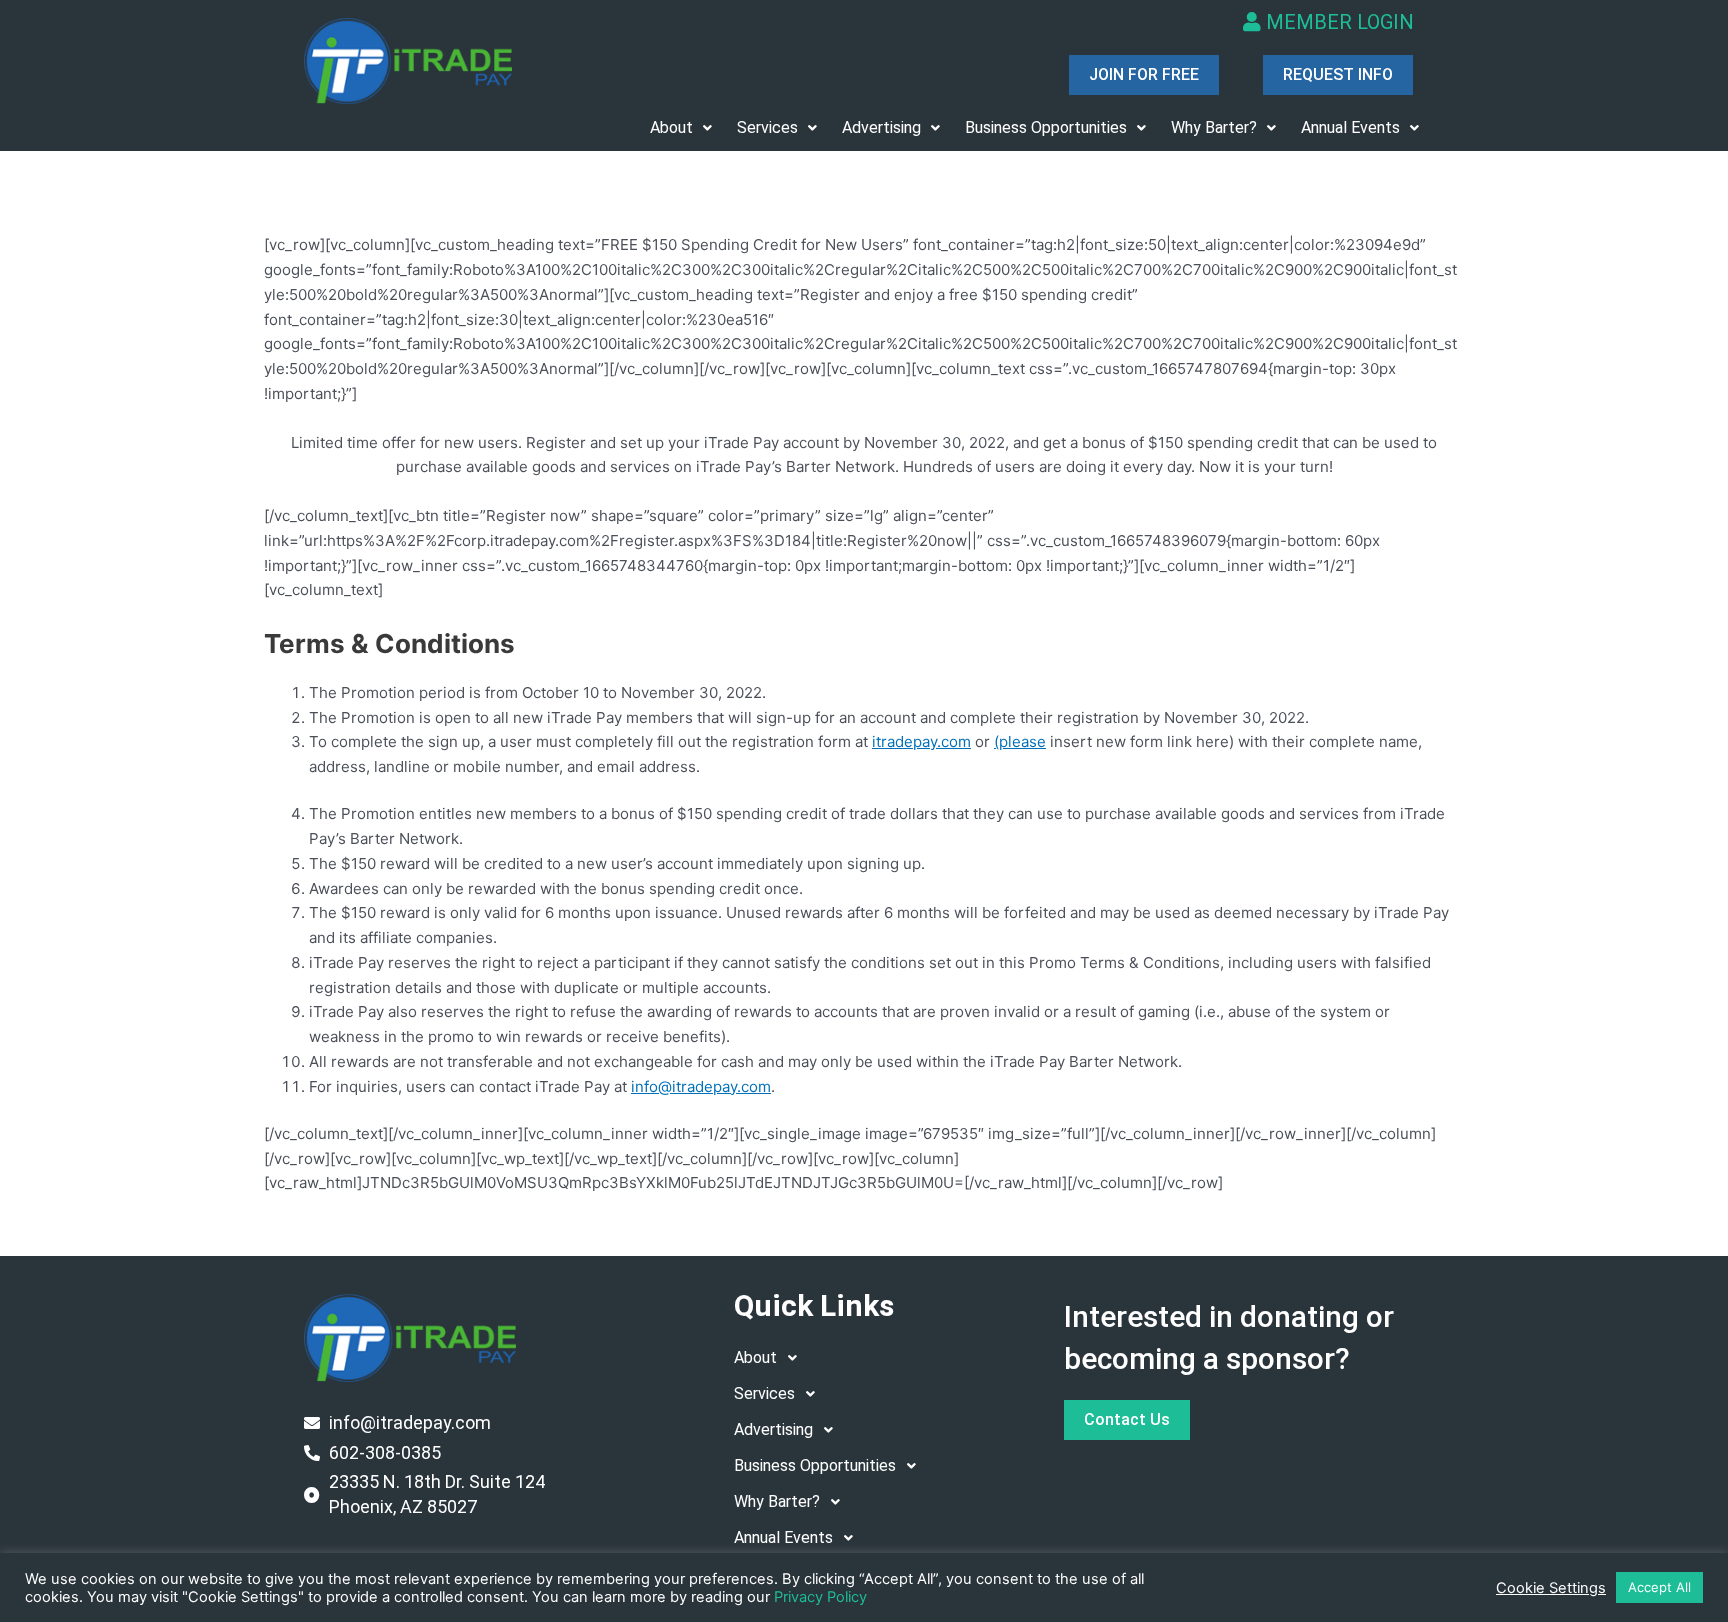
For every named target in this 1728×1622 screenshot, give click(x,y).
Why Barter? (1214, 127)
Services (767, 127)
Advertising (881, 127)
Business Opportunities (1046, 127)
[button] (681, 128)
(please (1020, 741)
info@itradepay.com (701, 1086)
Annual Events (1350, 127)
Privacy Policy (820, 1597)
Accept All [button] (1659, 1587)
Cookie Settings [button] (1551, 1588)
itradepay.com (921, 741)
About (671, 127)
